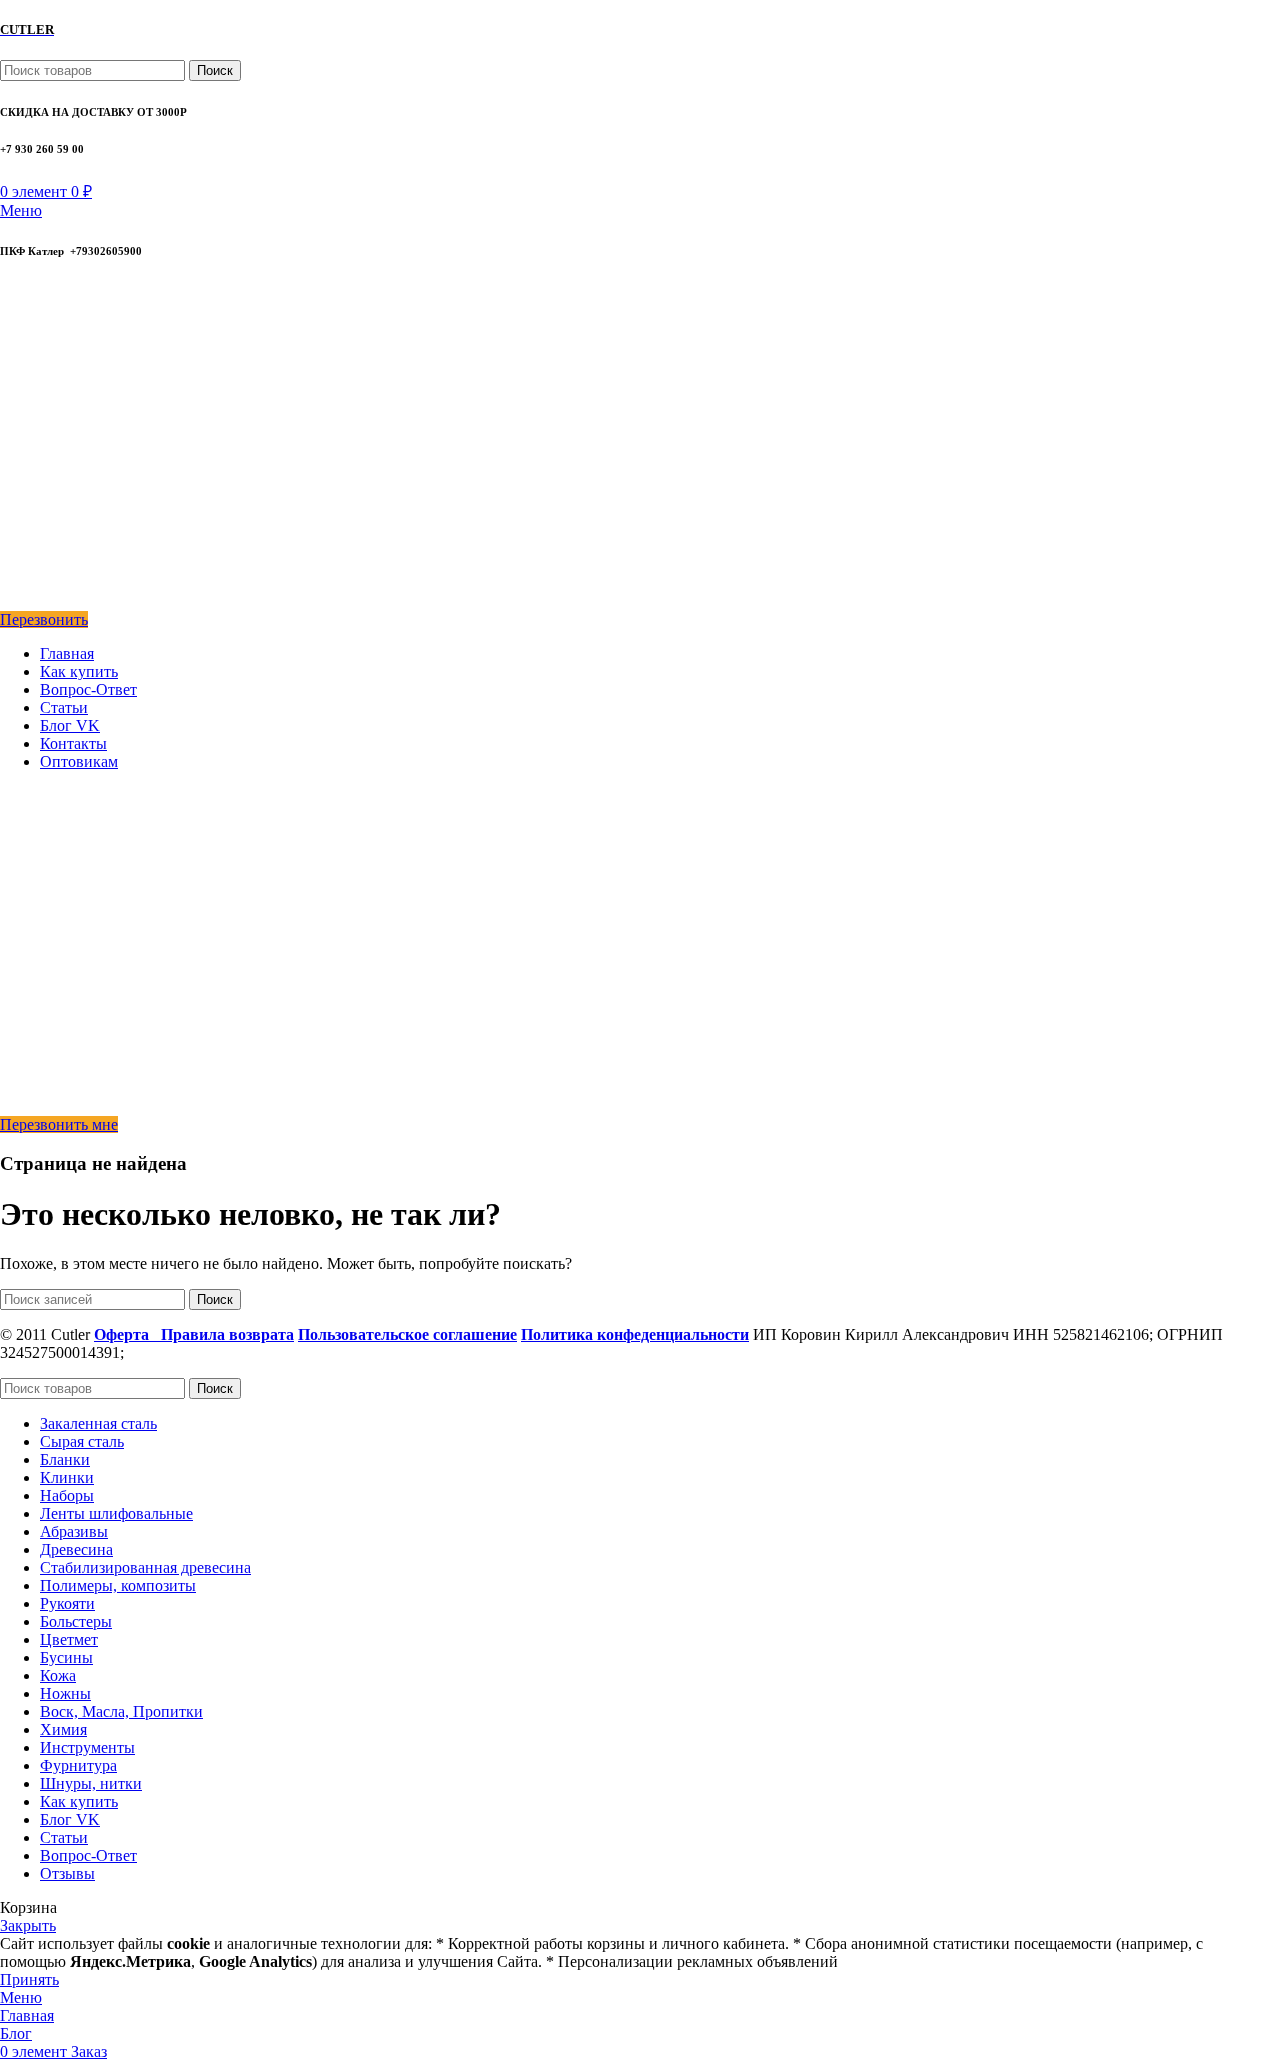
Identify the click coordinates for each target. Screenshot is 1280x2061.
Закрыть (28, 1925)
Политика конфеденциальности (635, 1334)
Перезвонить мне (59, 1124)
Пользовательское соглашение (407, 1334)
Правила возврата (227, 1334)
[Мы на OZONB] (14, 395)
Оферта (127, 1334)
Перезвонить (44, 619)
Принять (29, 1979)
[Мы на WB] (13, 601)
